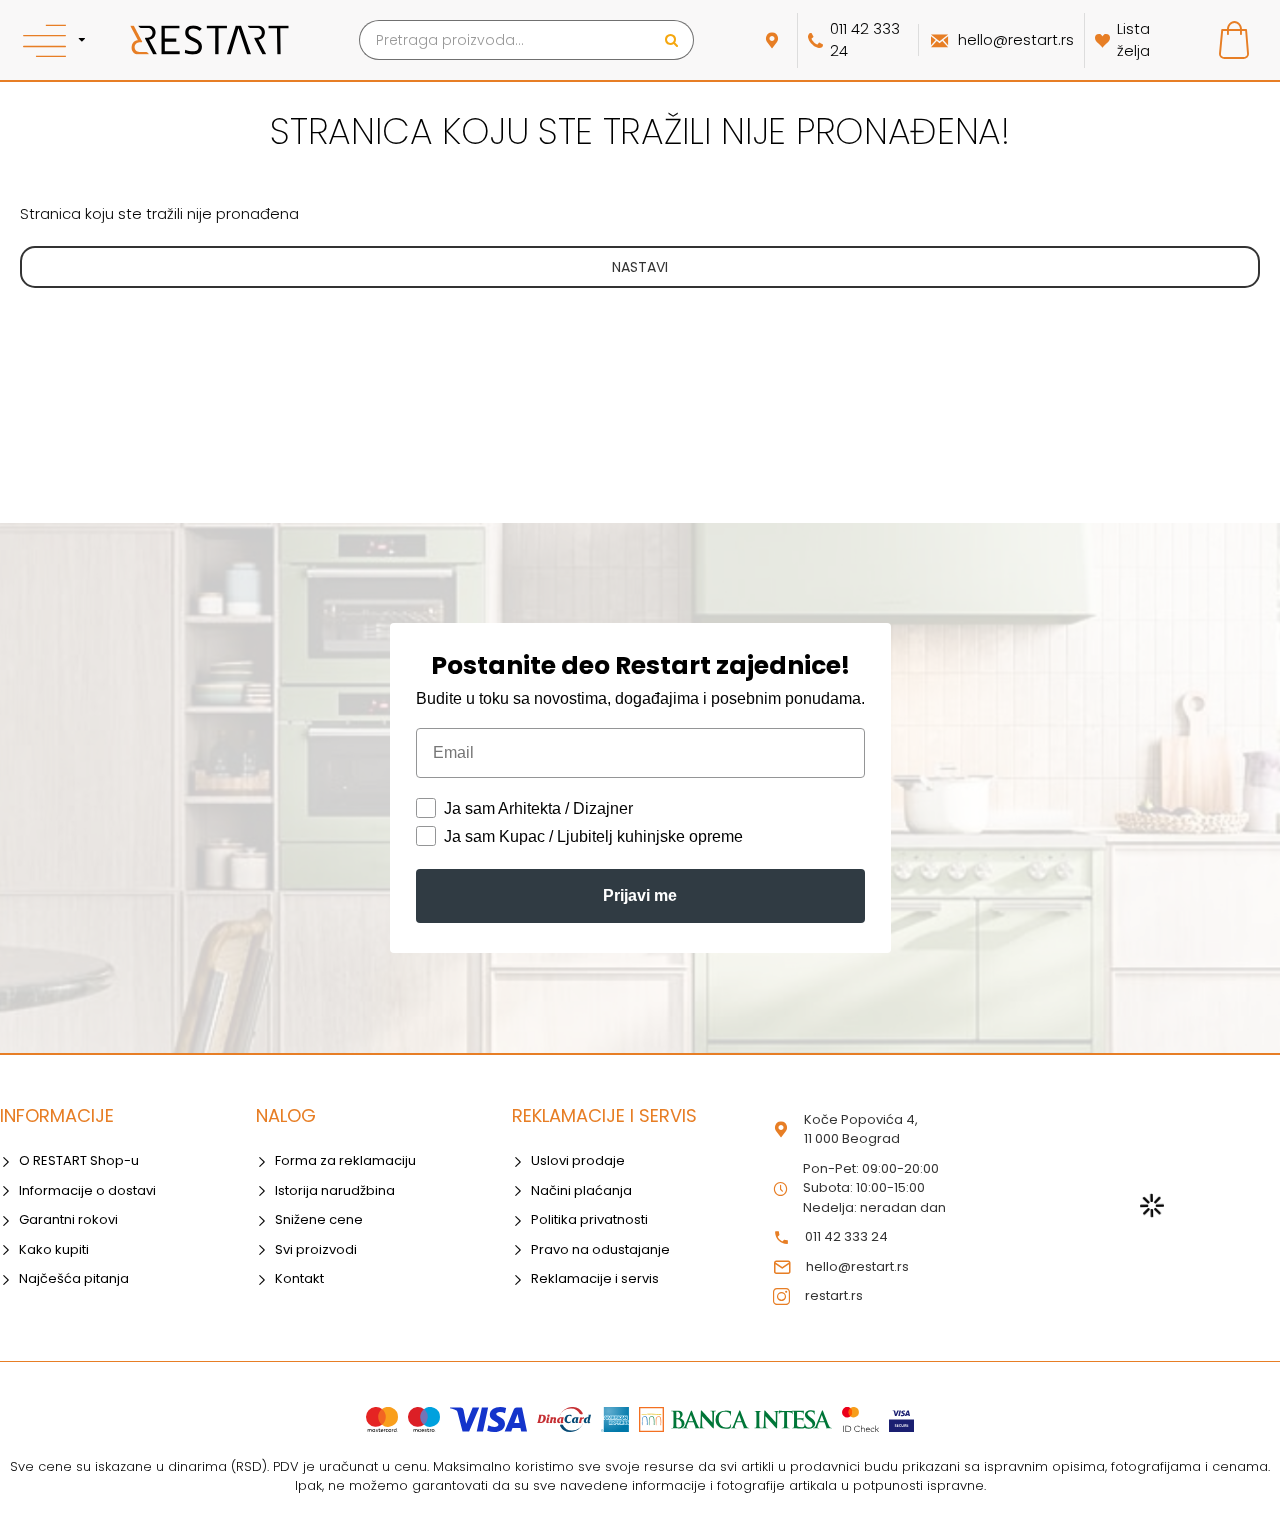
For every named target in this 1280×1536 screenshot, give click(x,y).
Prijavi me (640, 895)
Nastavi (640, 267)
